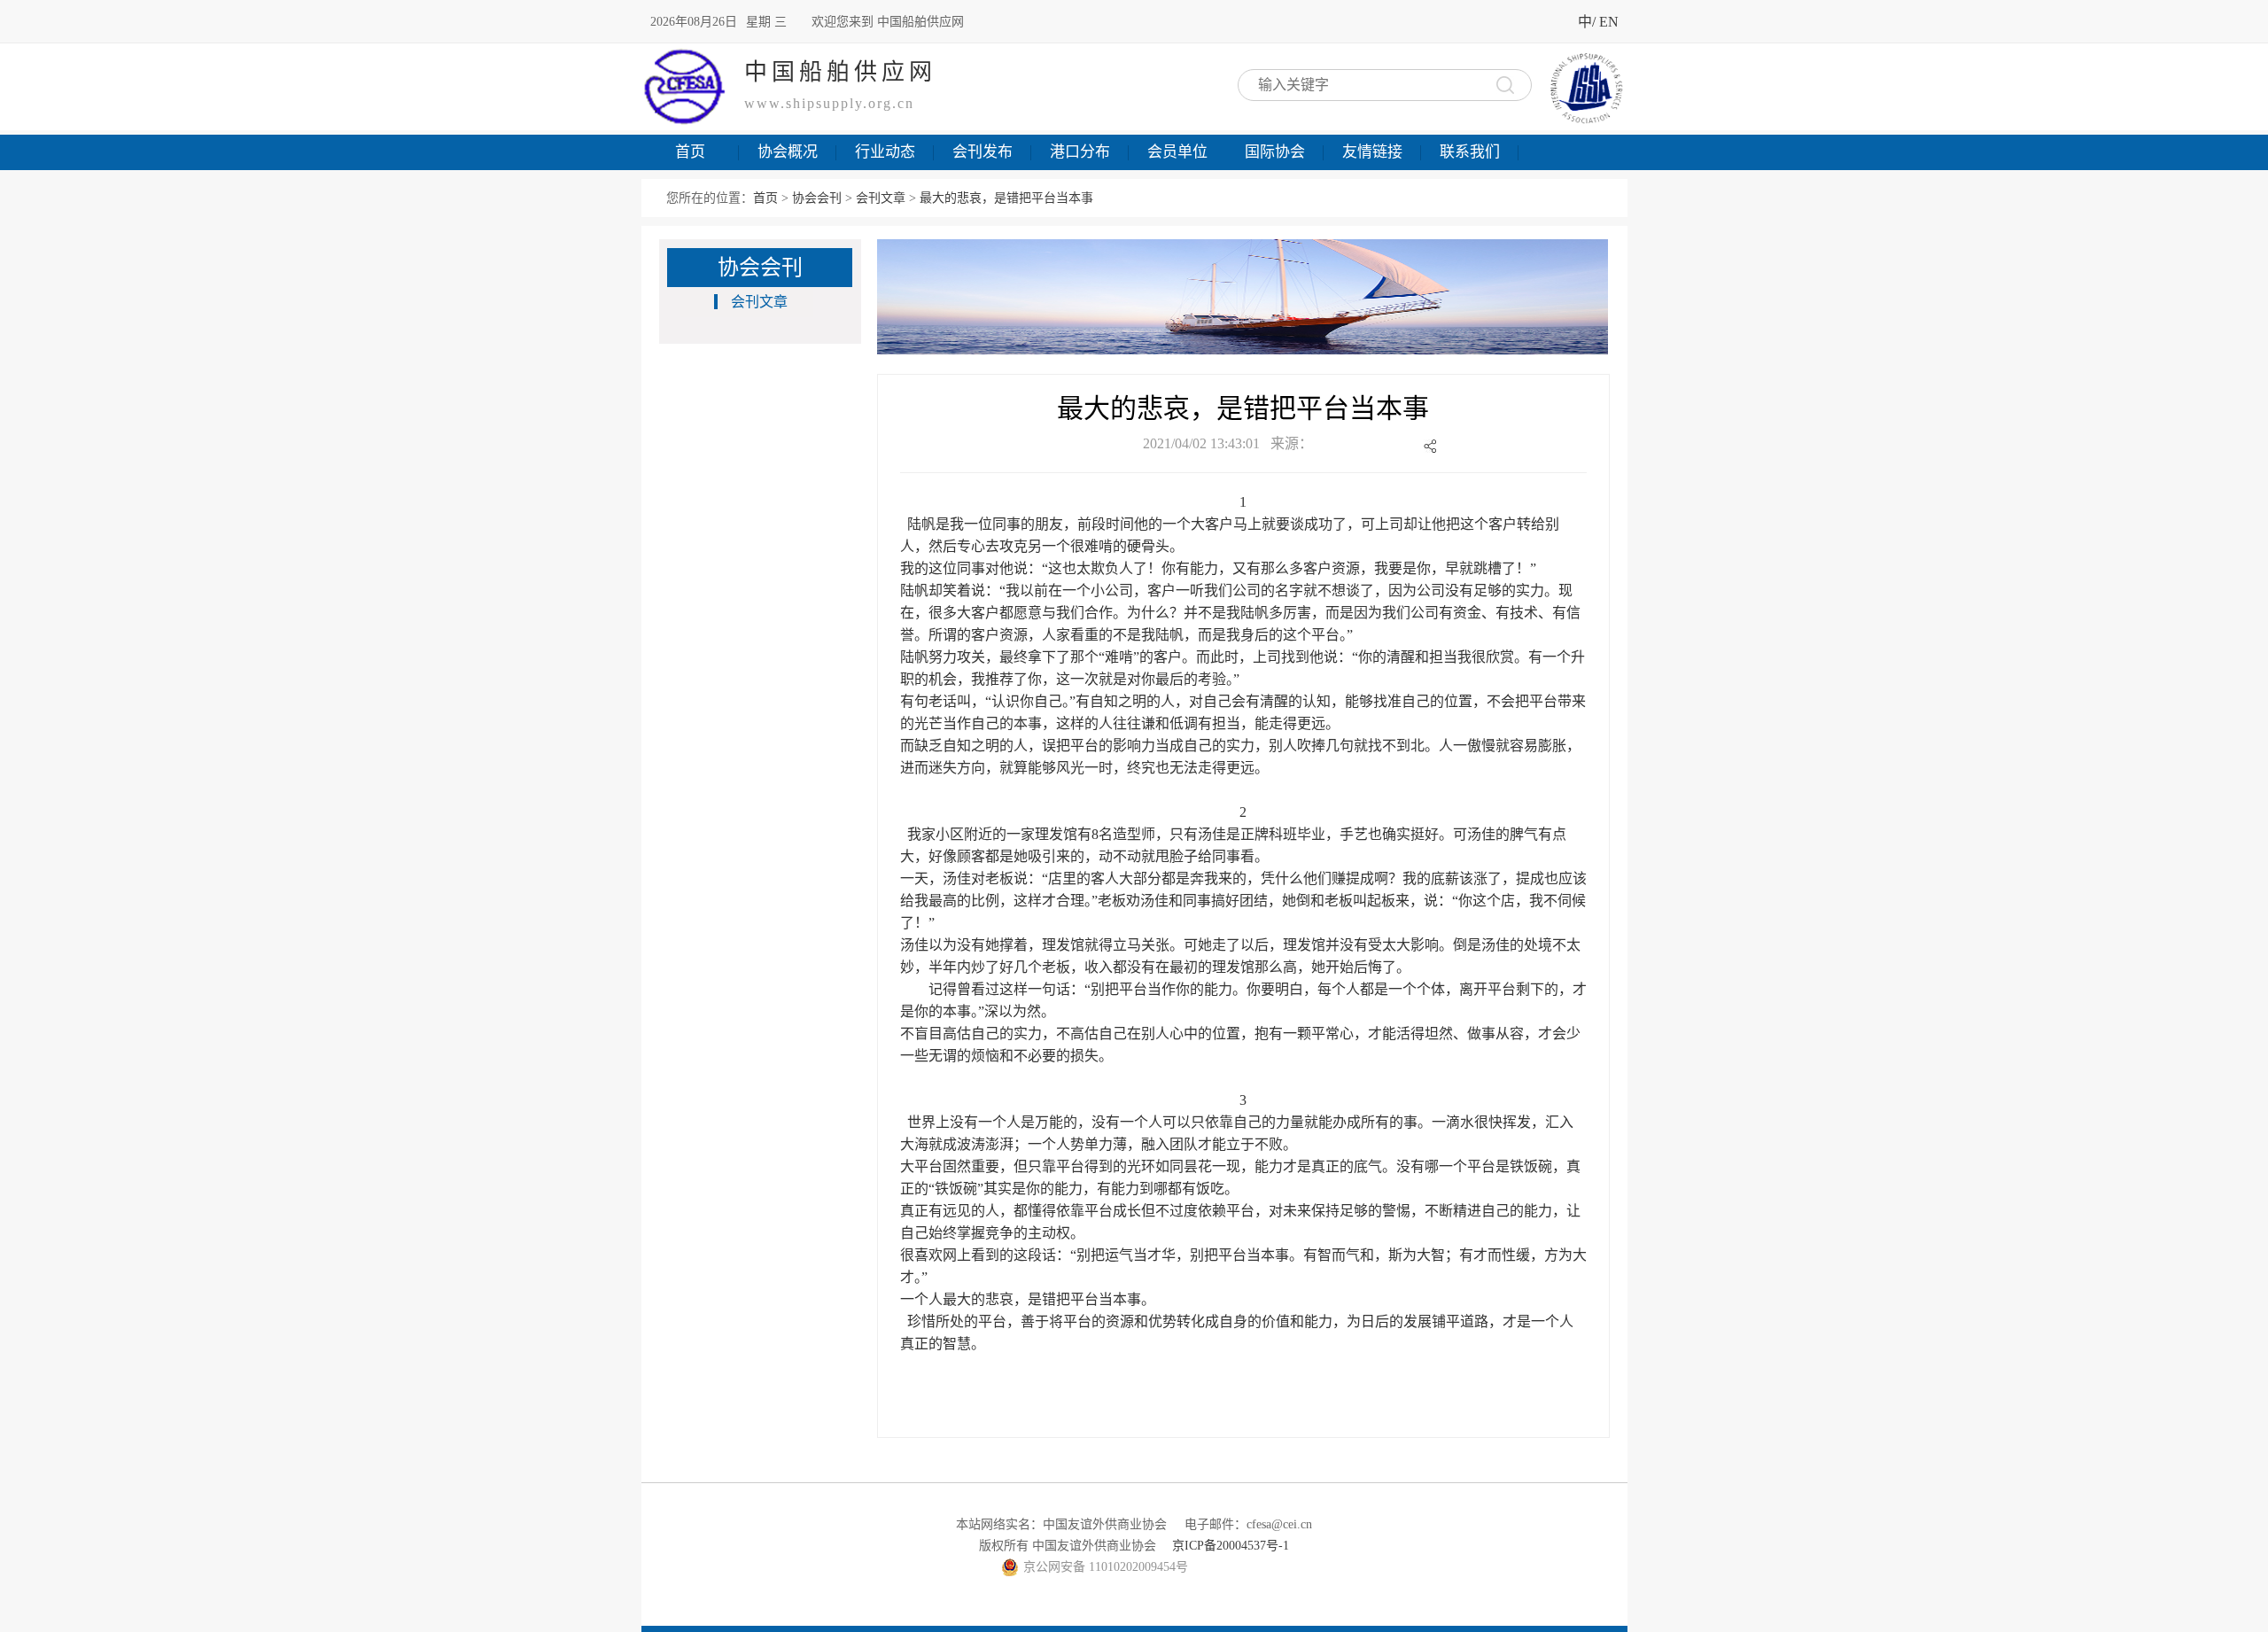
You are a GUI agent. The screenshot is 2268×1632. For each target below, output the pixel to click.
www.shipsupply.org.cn (829, 103)
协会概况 (788, 152)
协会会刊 (817, 198)
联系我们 (1470, 152)
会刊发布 (983, 152)
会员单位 (1177, 152)
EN (1609, 22)
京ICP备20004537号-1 (1231, 1546)
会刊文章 (881, 198)
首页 (690, 152)
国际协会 (1275, 152)
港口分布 (1080, 152)
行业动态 (885, 152)
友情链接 (1372, 152)
